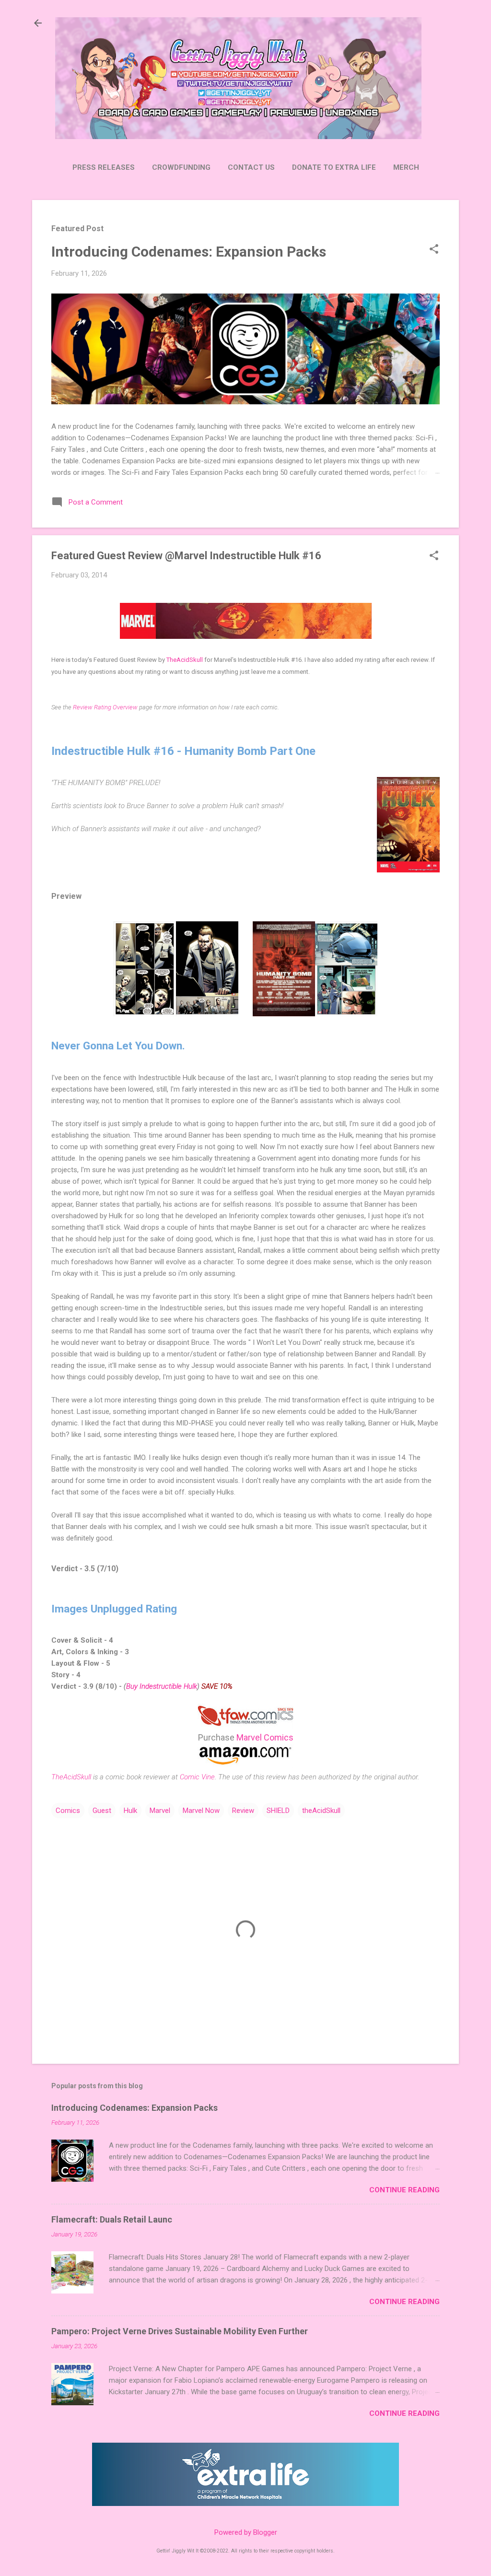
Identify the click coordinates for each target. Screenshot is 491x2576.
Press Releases (104, 167)
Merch (406, 167)
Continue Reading (404, 2190)
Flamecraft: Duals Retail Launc (112, 2219)
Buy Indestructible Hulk (162, 1686)
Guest (102, 1811)
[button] (434, 250)
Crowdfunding (181, 167)
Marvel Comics (265, 1737)
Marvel (160, 1811)
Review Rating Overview (105, 707)
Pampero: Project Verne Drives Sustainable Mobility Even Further (180, 2331)
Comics (68, 1811)
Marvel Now (201, 1811)
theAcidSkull (321, 1811)
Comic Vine (197, 1777)
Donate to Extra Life (334, 167)
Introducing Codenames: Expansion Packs (189, 252)
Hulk (130, 1811)
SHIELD (278, 1811)
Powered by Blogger (246, 2532)
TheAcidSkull (185, 660)
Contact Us (251, 167)
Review (243, 1811)
